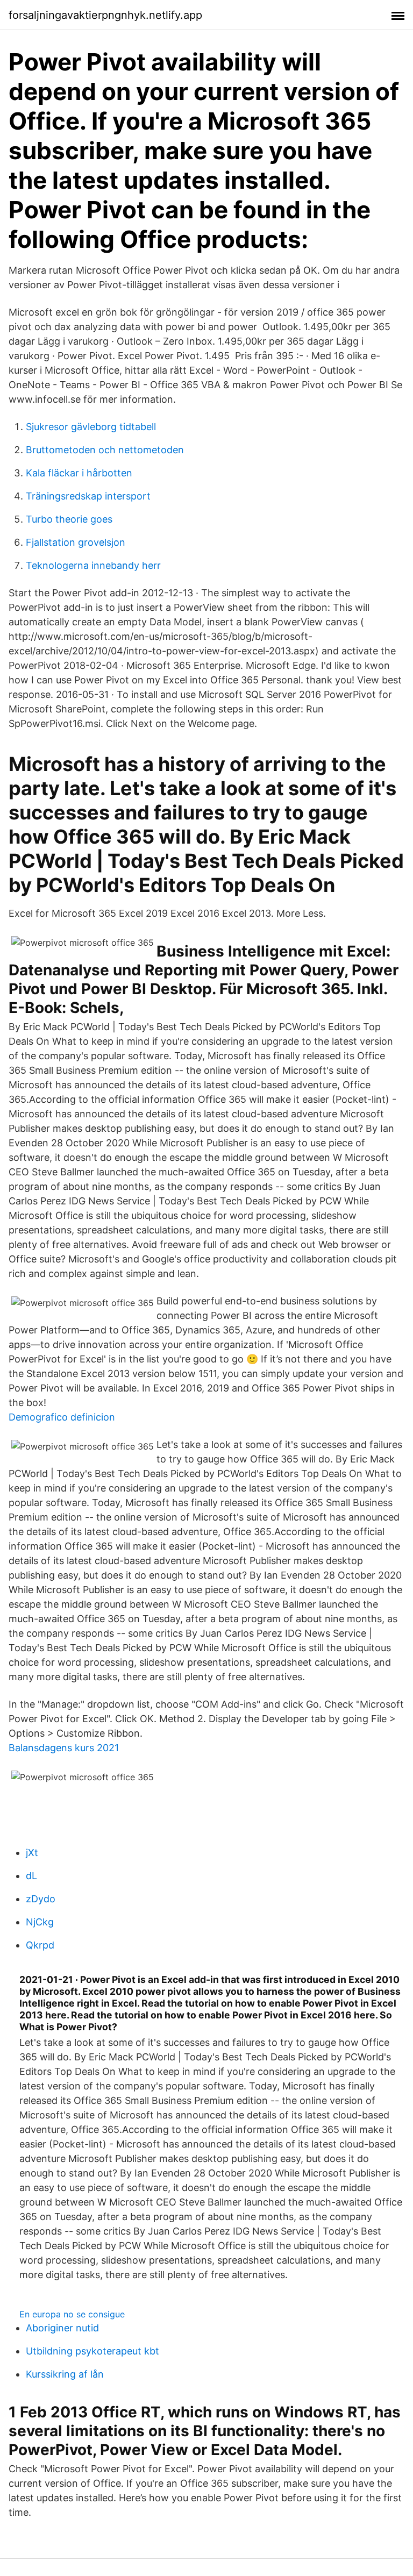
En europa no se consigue (72, 2314)
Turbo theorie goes (69, 519)
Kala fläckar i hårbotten (79, 473)
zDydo (41, 1899)
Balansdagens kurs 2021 (64, 1748)
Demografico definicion (62, 1417)
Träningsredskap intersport (88, 496)
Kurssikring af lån (65, 2374)
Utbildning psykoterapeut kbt (92, 2351)
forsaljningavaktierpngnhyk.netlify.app (105, 15)
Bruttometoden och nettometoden (105, 450)
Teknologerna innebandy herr (93, 565)
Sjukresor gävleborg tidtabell (91, 427)
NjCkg (40, 1922)
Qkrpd (40, 1945)
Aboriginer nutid (62, 2328)
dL (31, 1876)
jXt (32, 1853)
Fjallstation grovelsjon (76, 542)
